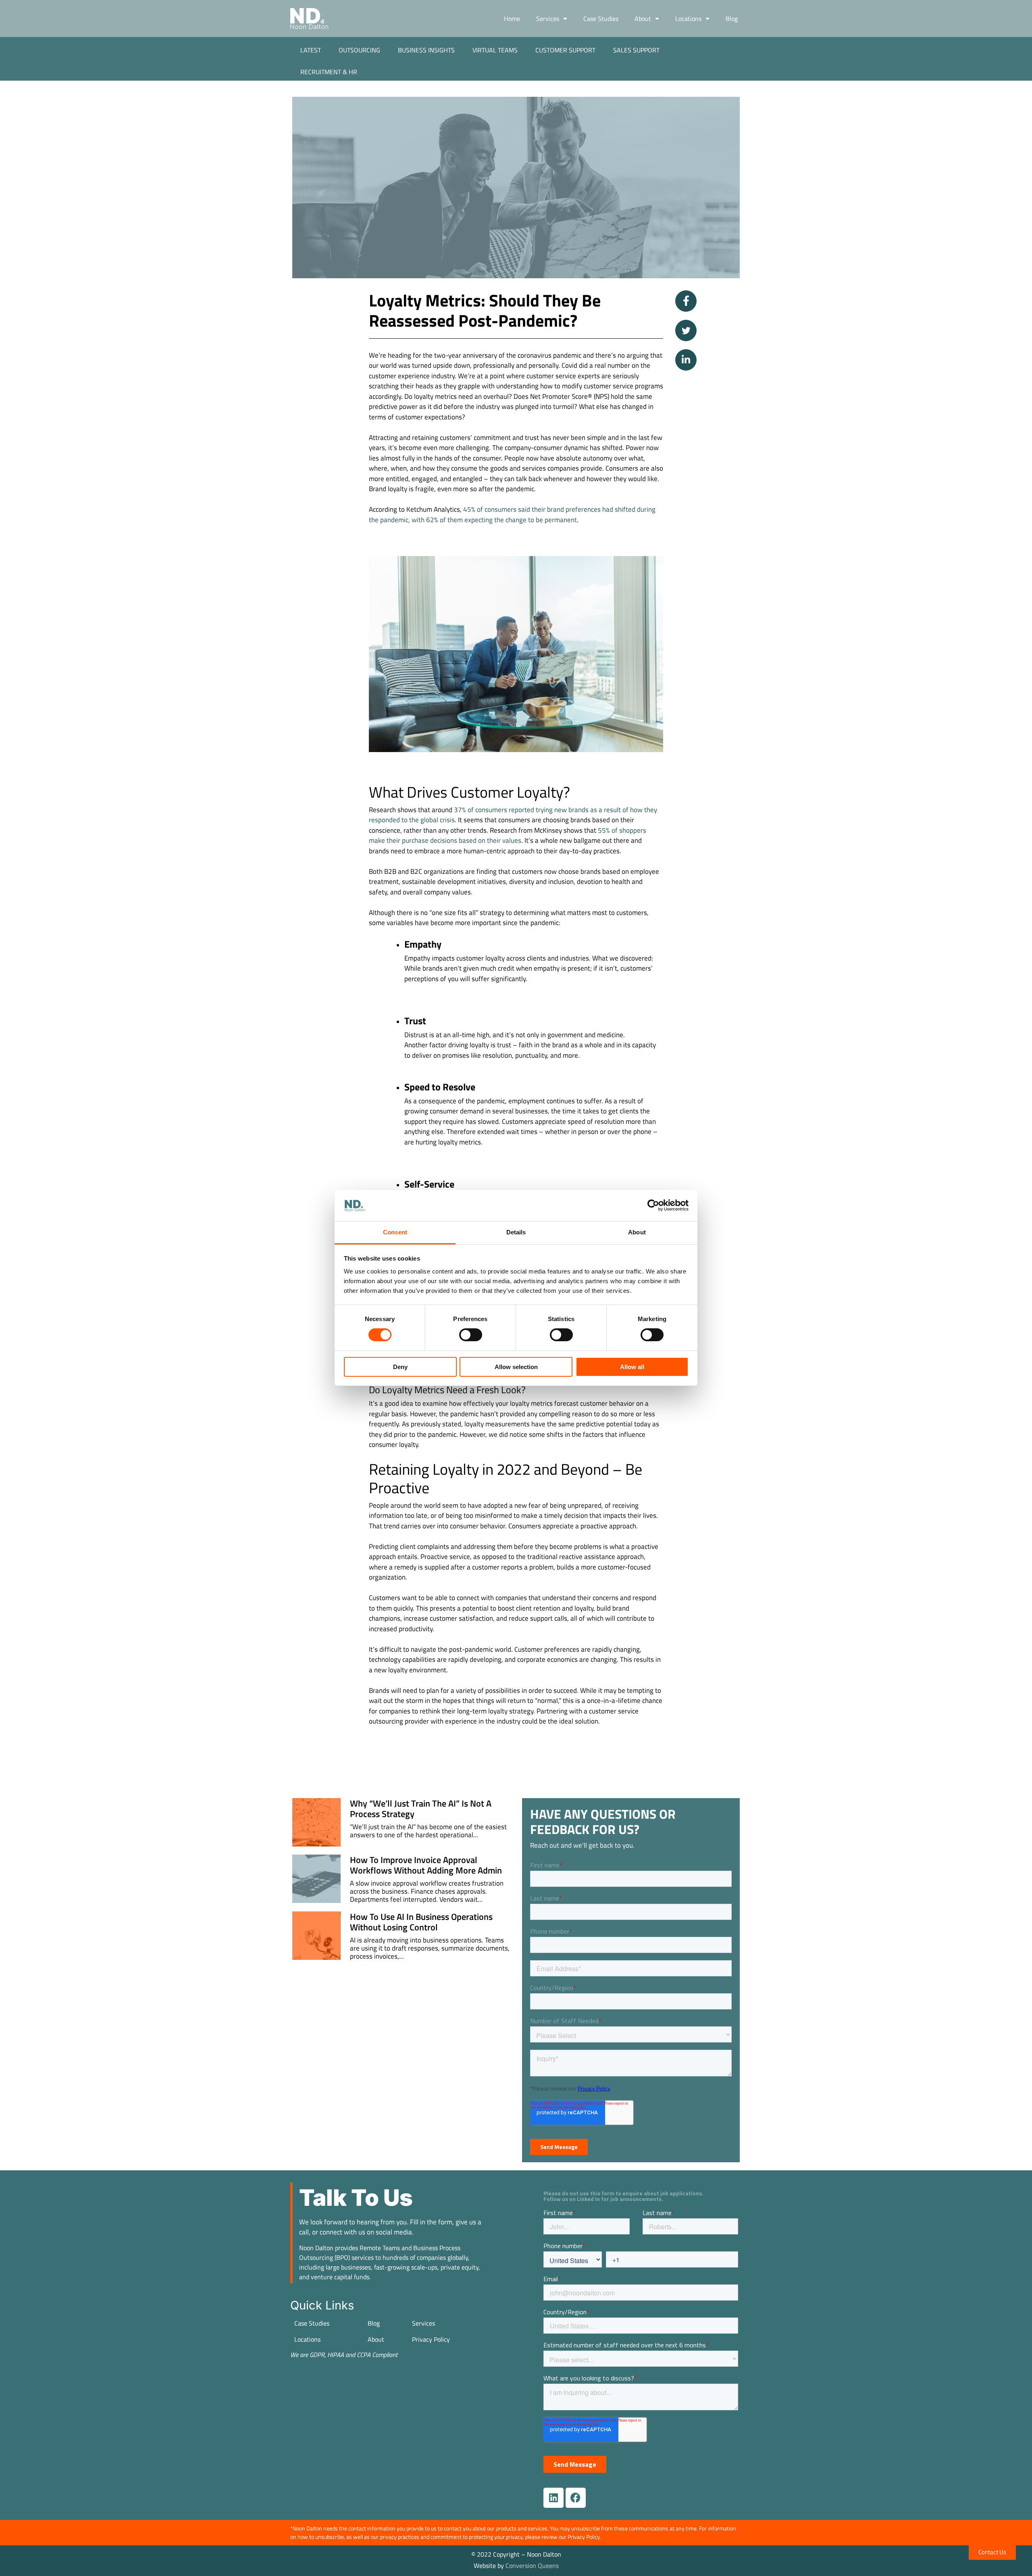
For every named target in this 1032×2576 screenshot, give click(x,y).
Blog (732, 19)
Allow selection (516, 1367)
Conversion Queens (532, 2566)
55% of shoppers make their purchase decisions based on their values (508, 836)
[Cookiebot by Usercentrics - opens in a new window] (653, 1205)
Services (548, 19)
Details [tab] (516, 1232)
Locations (688, 19)
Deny (400, 1367)
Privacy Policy (431, 2339)
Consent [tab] (395, 1232)
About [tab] (637, 1232)
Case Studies (601, 19)
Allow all (632, 1367)
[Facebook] (576, 2498)
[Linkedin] (553, 2498)
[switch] (471, 1335)
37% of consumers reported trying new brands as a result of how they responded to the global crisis (513, 815)
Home (512, 19)
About (643, 19)
